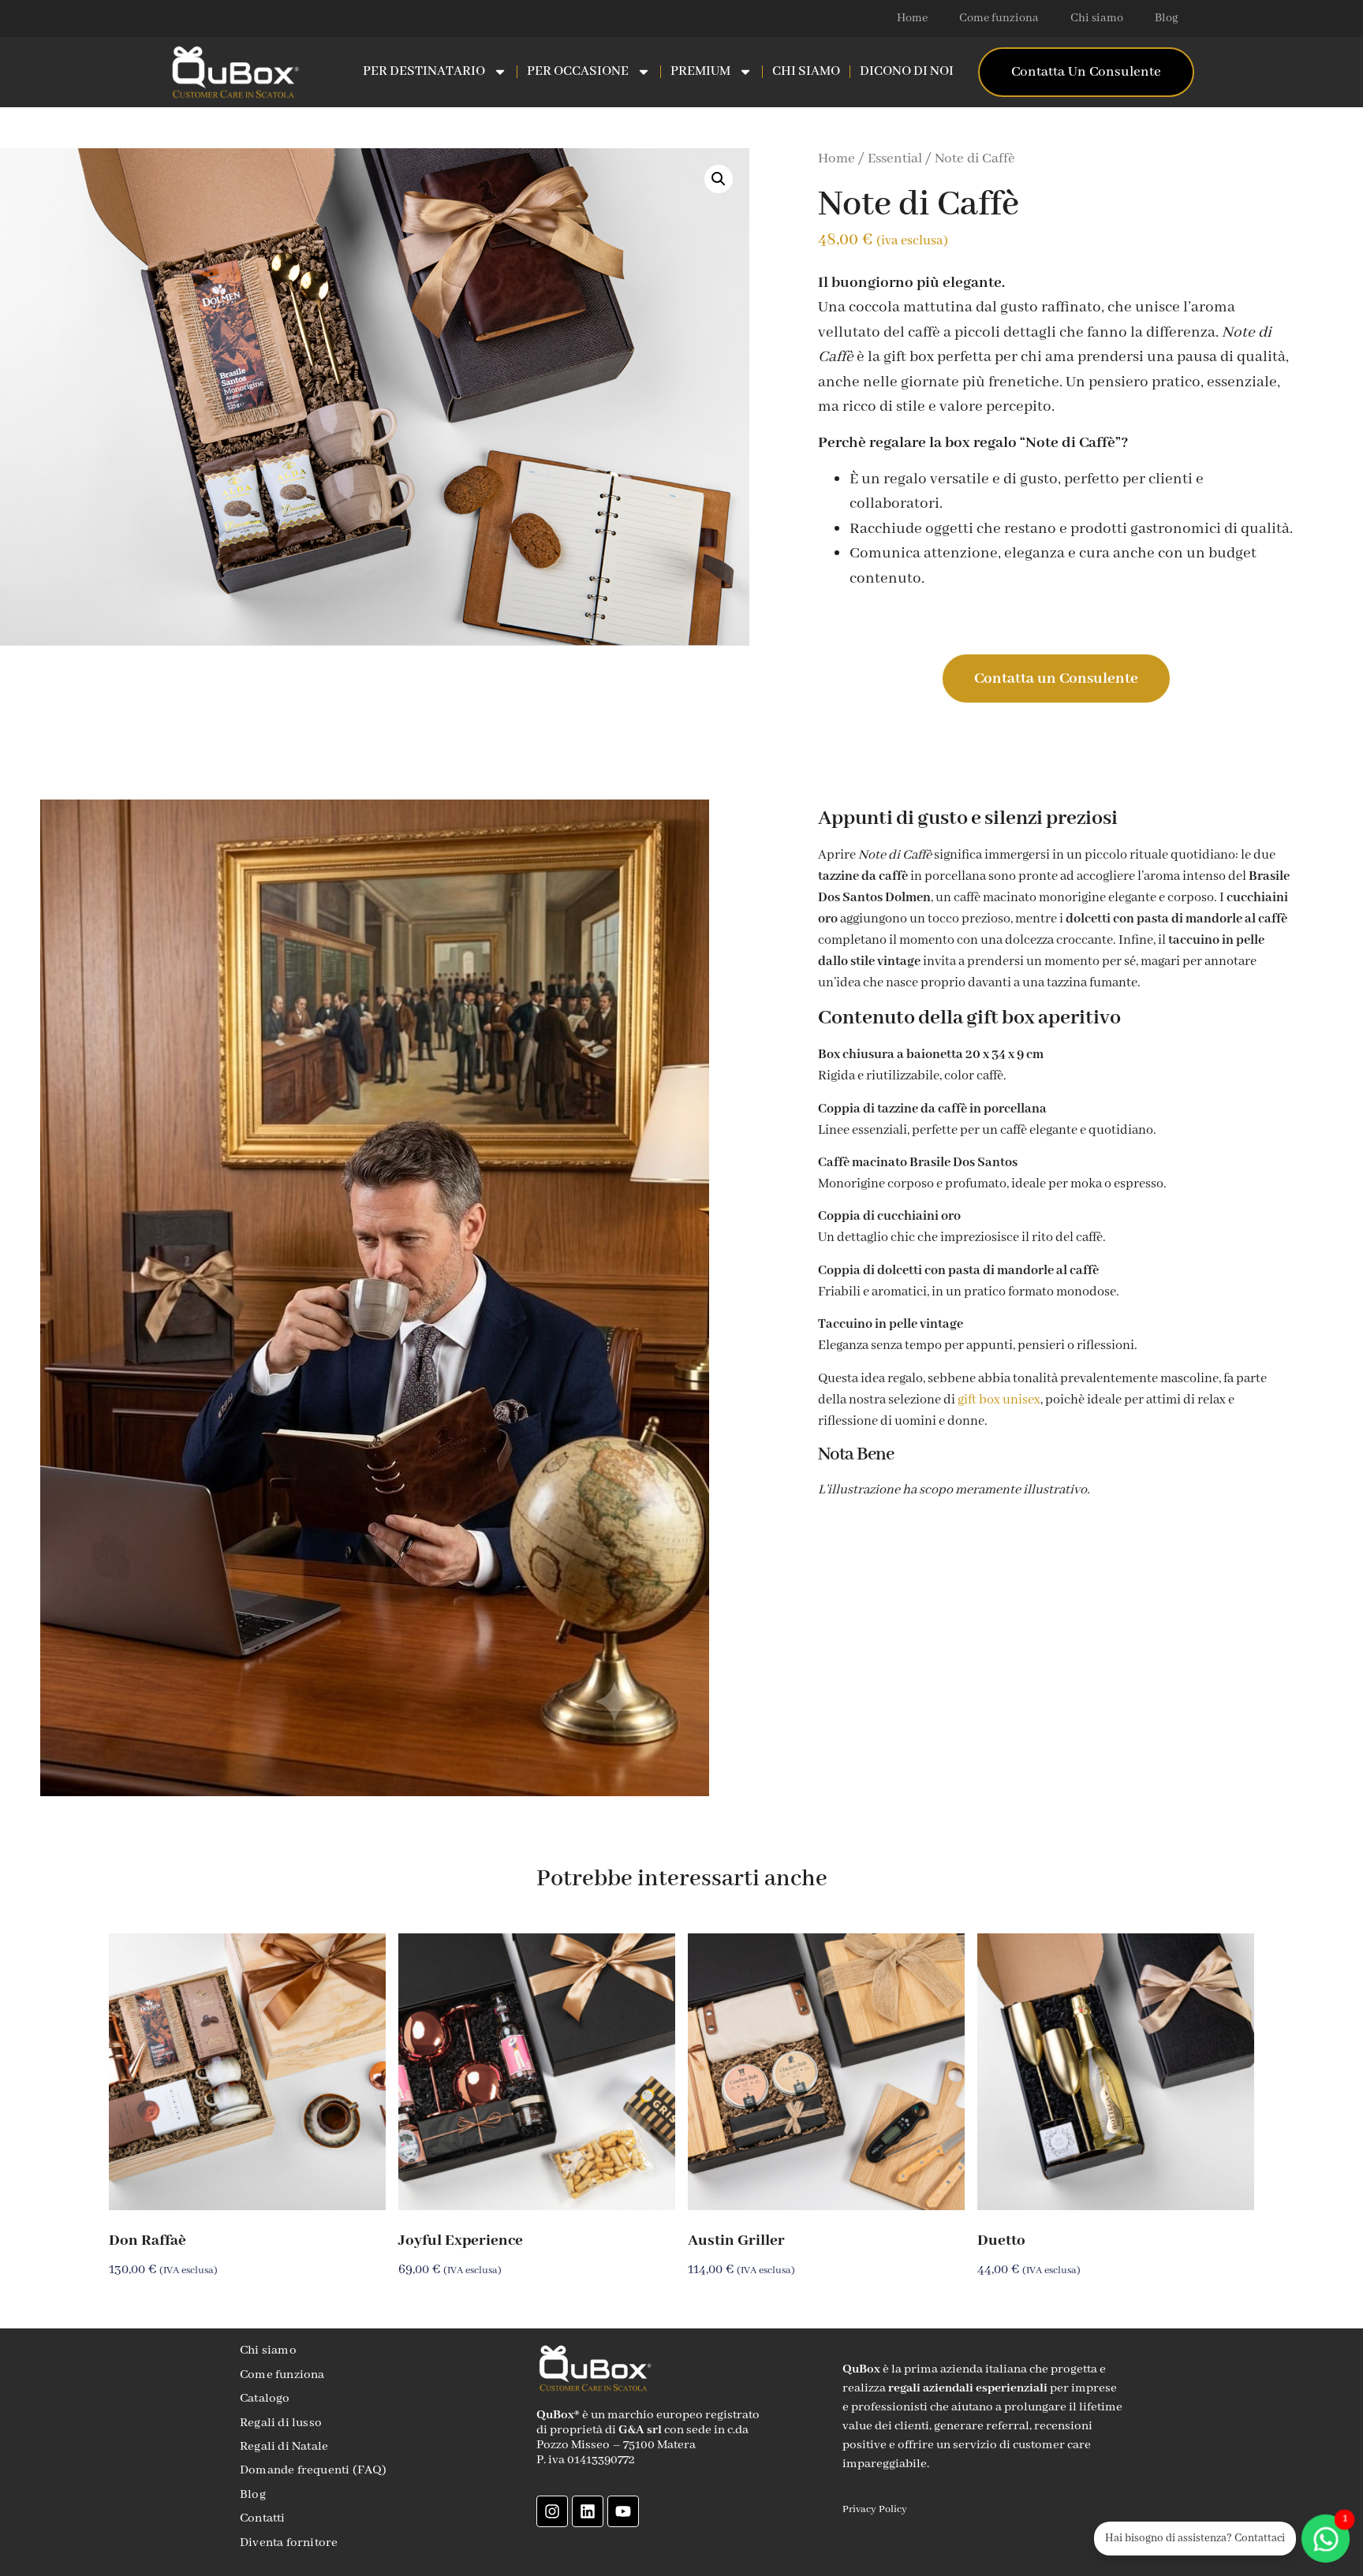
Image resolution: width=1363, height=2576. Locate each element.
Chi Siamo (806, 71)
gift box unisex (999, 1400)
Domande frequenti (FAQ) (314, 2470)
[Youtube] (623, 2511)
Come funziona (999, 18)
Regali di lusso (281, 2423)
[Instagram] (552, 2511)
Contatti (263, 2518)
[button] (719, 179)
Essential (895, 159)
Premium (700, 71)
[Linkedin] (588, 2511)
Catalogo (265, 2399)
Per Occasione (578, 71)
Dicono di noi (907, 71)
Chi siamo (1097, 18)
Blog (1167, 18)
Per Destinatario (424, 71)
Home (912, 18)
